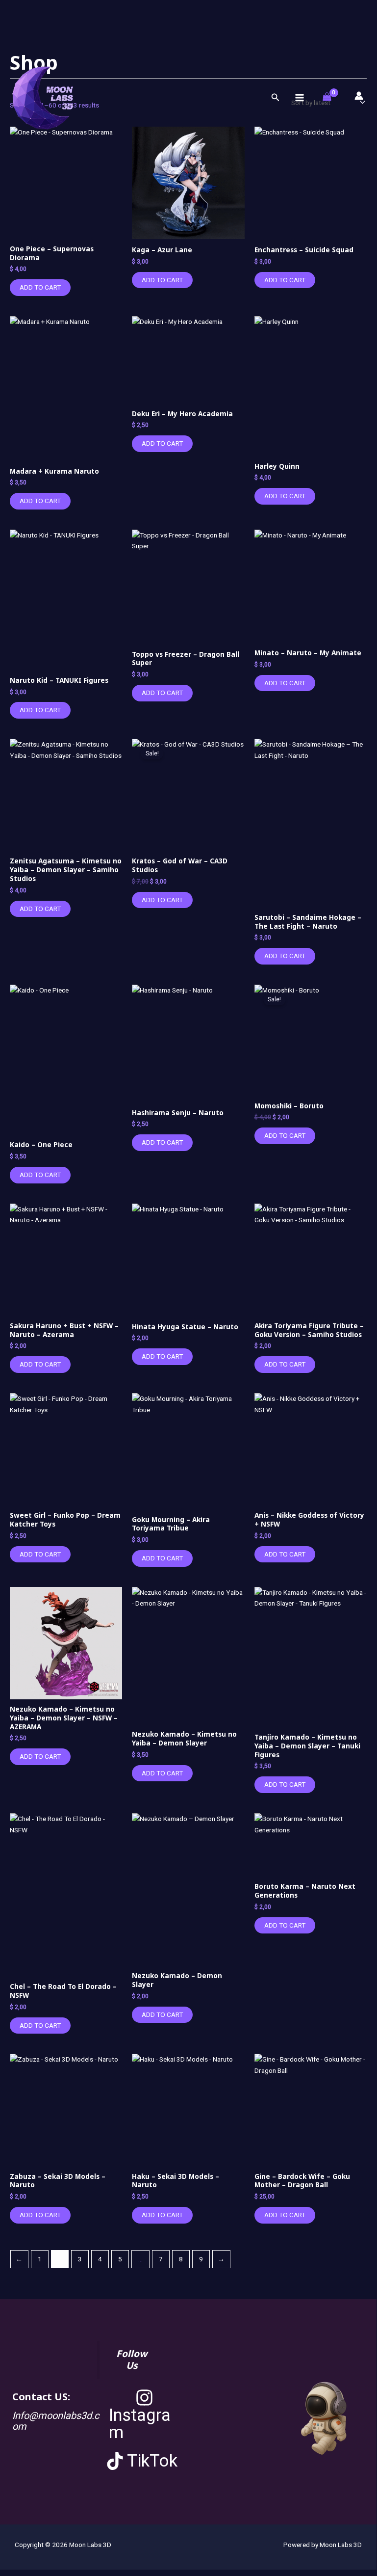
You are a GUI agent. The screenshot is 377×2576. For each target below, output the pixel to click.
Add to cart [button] (40, 287)
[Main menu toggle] (299, 97)
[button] (276, 97)
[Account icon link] (359, 96)
